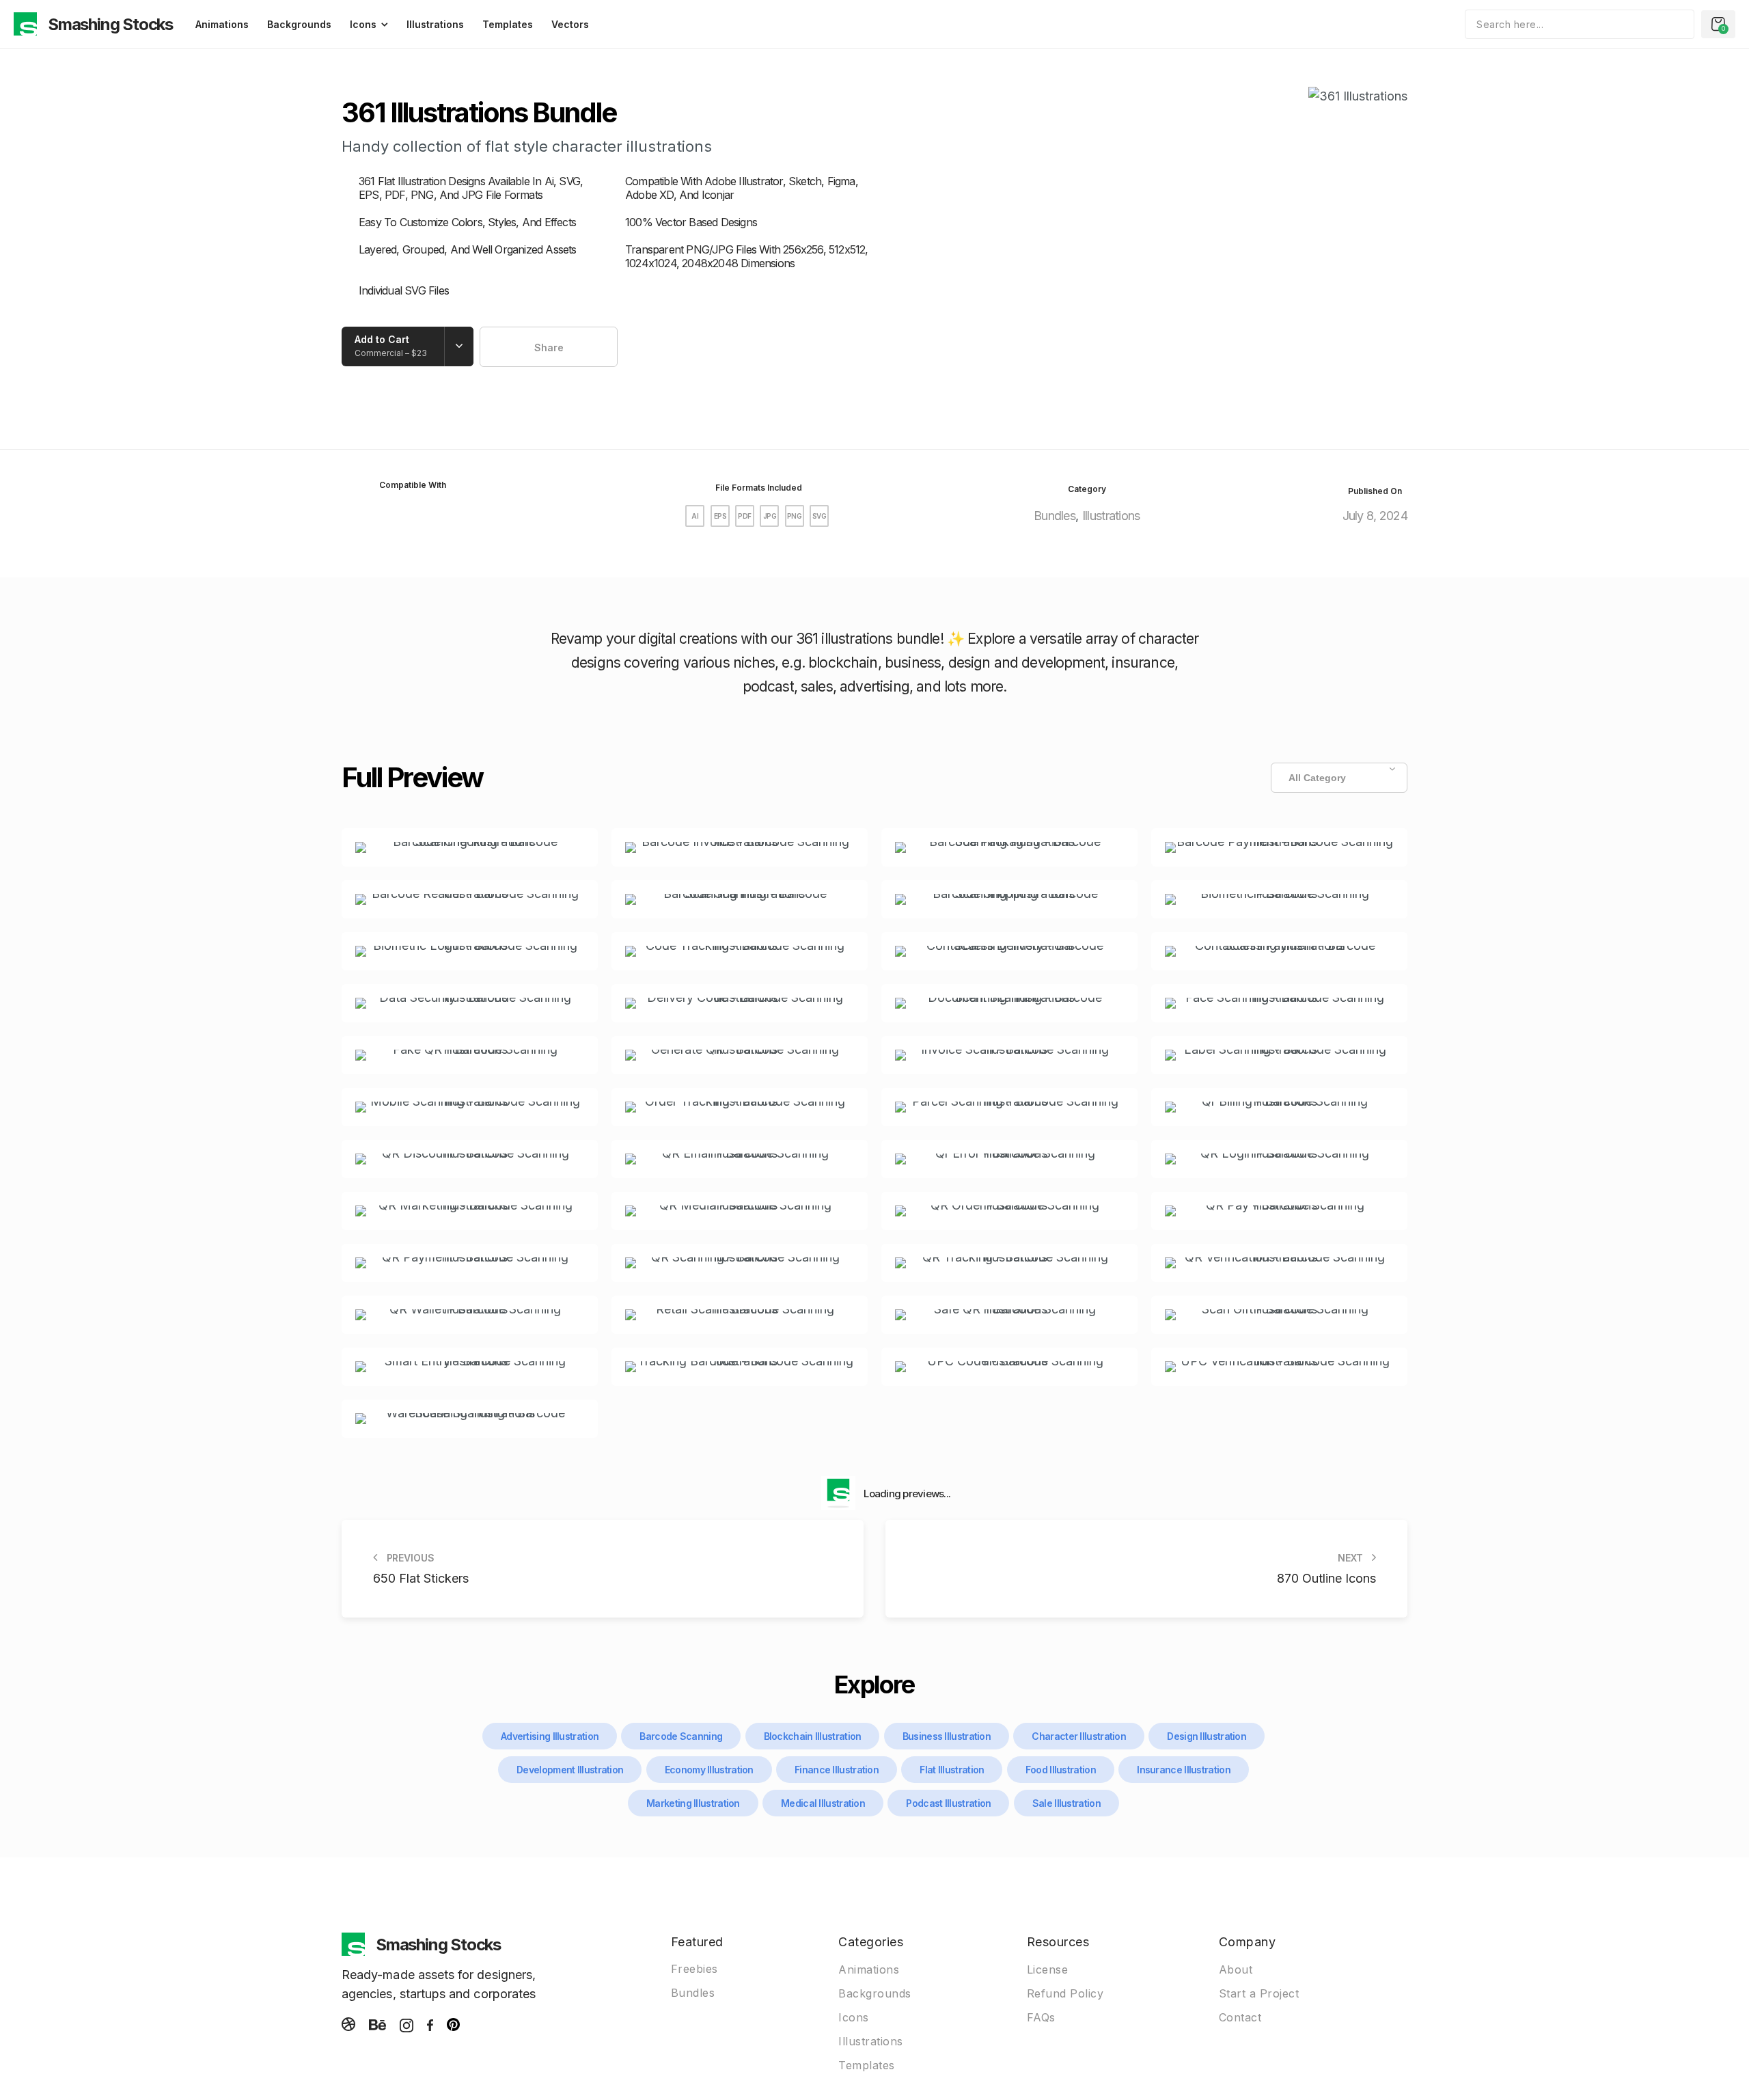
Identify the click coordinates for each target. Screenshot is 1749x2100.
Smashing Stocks (110, 24)
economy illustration (709, 1770)
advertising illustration (550, 1736)
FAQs (1041, 2017)
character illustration (1079, 1736)
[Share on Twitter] (563, 347)
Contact (1240, 2017)
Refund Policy (1065, 1993)
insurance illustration (1184, 1770)
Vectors (570, 24)
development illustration (570, 1770)
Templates (508, 24)
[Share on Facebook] (540, 347)
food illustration (1061, 1770)
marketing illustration (693, 1803)
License (1048, 1969)
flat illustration (952, 1770)
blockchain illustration (813, 1736)
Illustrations (435, 24)
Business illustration (947, 1736)
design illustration (1207, 1736)
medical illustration (823, 1803)
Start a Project (1259, 1993)
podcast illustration (948, 1803)
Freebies (694, 1969)
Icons (363, 24)
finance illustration (837, 1770)
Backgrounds (299, 24)
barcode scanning (681, 1736)
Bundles (1055, 516)
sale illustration (1066, 1803)
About (1236, 1969)
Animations (222, 24)
